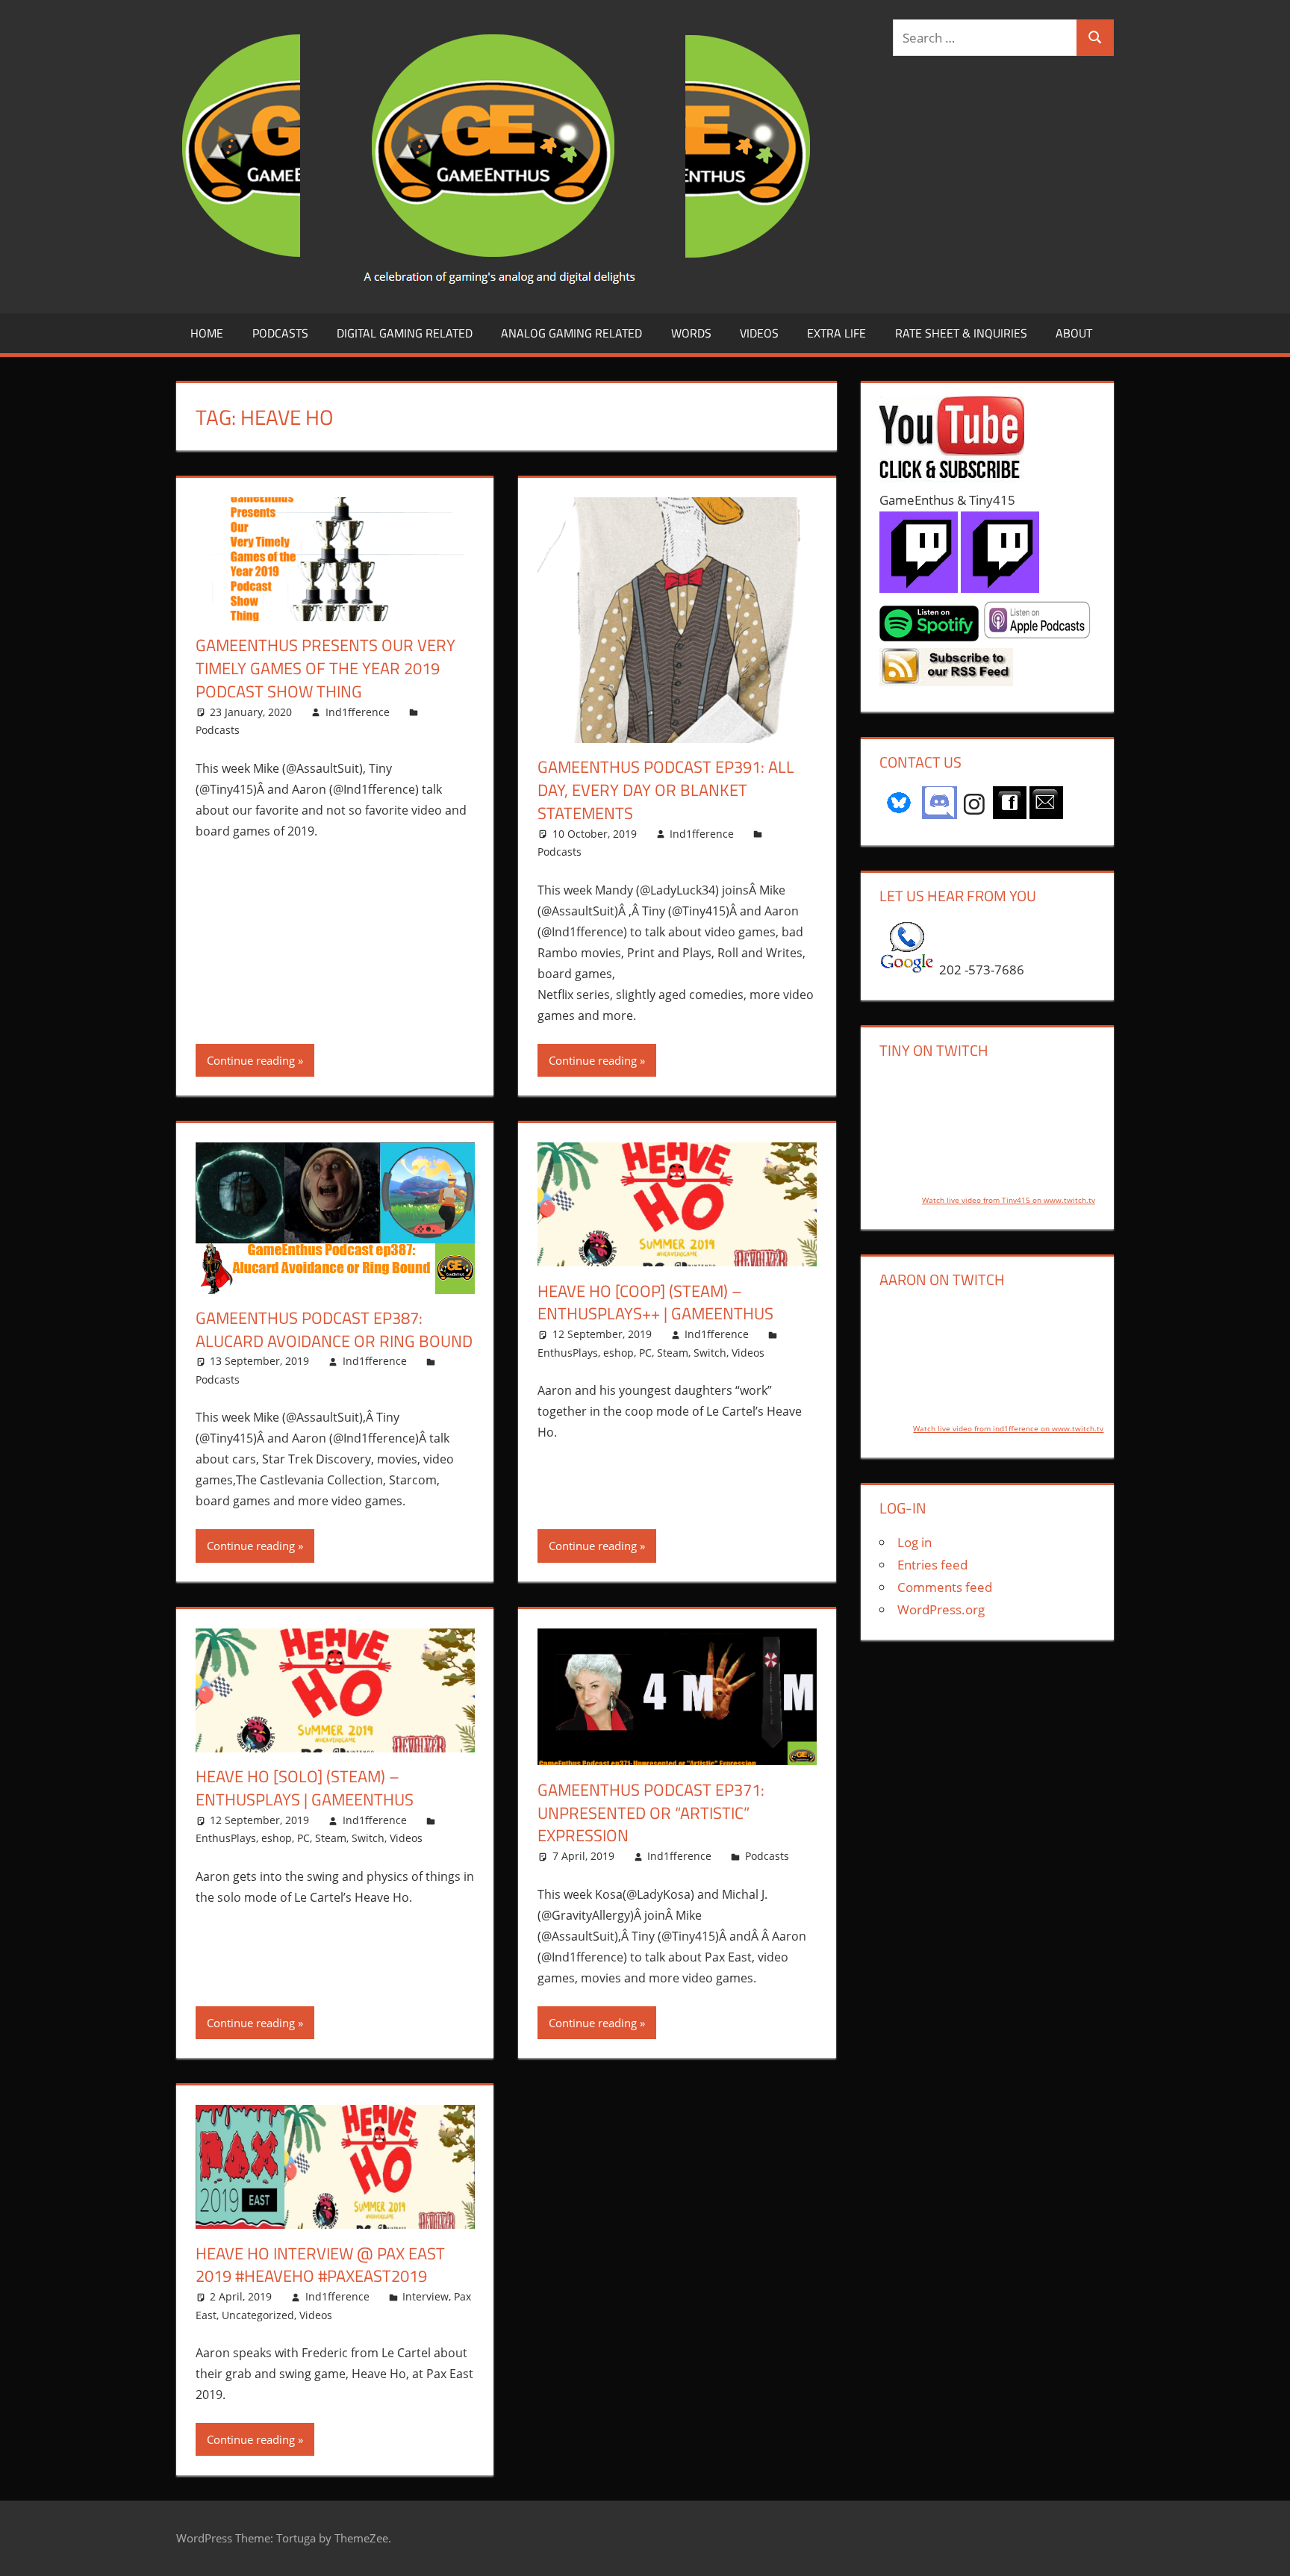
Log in (914, 1542)
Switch (710, 1353)
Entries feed (932, 1565)
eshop (618, 1353)
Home (207, 333)
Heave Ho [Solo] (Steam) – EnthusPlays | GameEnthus (305, 1788)
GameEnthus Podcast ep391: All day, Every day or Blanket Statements (666, 790)
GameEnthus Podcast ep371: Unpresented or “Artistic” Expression (651, 1813)
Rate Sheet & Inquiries (961, 333)
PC (645, 1353)
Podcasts (280, 333)
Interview (426, 2296)
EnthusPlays (568, 1353)
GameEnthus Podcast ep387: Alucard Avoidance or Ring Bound (334, 1329)
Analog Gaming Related (571, 333)
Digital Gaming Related (405, 333)
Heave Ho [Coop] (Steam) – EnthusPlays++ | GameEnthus (655, 1303)
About (1074, 333)
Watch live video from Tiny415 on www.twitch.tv (1009, 1200)
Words (691, 333)
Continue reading (251, 1060)
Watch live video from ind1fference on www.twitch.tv (1008, 1428)
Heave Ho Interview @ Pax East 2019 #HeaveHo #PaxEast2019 (320, 2265)
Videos (759, 333)
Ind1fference (358, 712)
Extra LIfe (836, 333)
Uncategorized (258, 2315)
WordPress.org (941, 1609)
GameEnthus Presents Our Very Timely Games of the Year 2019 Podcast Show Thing (325, 668)
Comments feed (945, 1587)
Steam (673, 1353)
